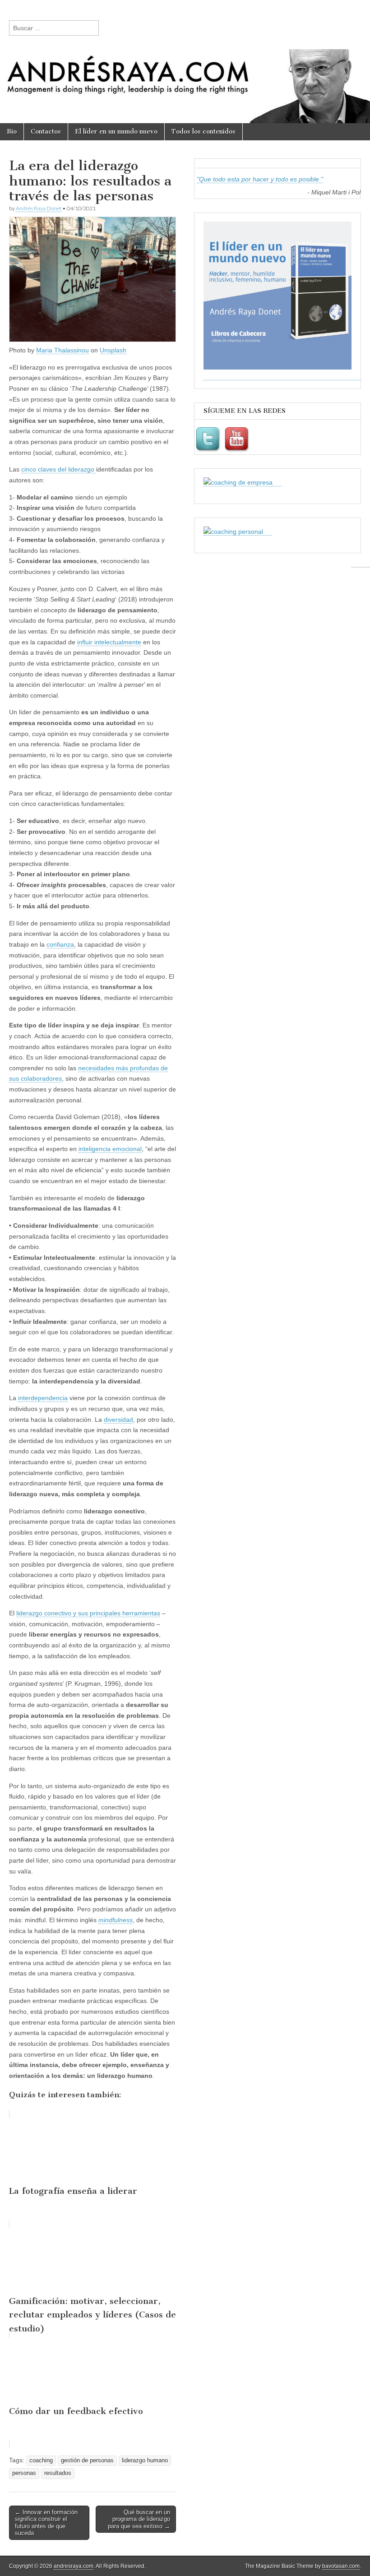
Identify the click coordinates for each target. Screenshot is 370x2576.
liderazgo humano (145, 2460)
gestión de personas (87, 2460)
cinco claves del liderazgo (59, 469)
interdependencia (43, 1398)
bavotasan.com (341, 2566)
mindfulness (116, 1920)
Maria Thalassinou (62, 350)
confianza (60, 944)
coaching (41, 2460)
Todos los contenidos (203, 132)
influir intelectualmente (109, 642)
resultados (58, 2473)
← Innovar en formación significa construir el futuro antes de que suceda (46, 2523)
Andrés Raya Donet (39, 208)
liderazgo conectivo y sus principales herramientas (88, 1613)
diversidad (118, 1420)
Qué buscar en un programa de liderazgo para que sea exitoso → (139, 2519)
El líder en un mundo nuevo (116, 132)
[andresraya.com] (185, 62)
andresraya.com (74, 2566)
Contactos (46, 132)
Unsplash (113, 350)
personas (24, 2473)
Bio (12, 132)
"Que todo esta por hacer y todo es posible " (260, 179)
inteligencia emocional (110, 1149)
